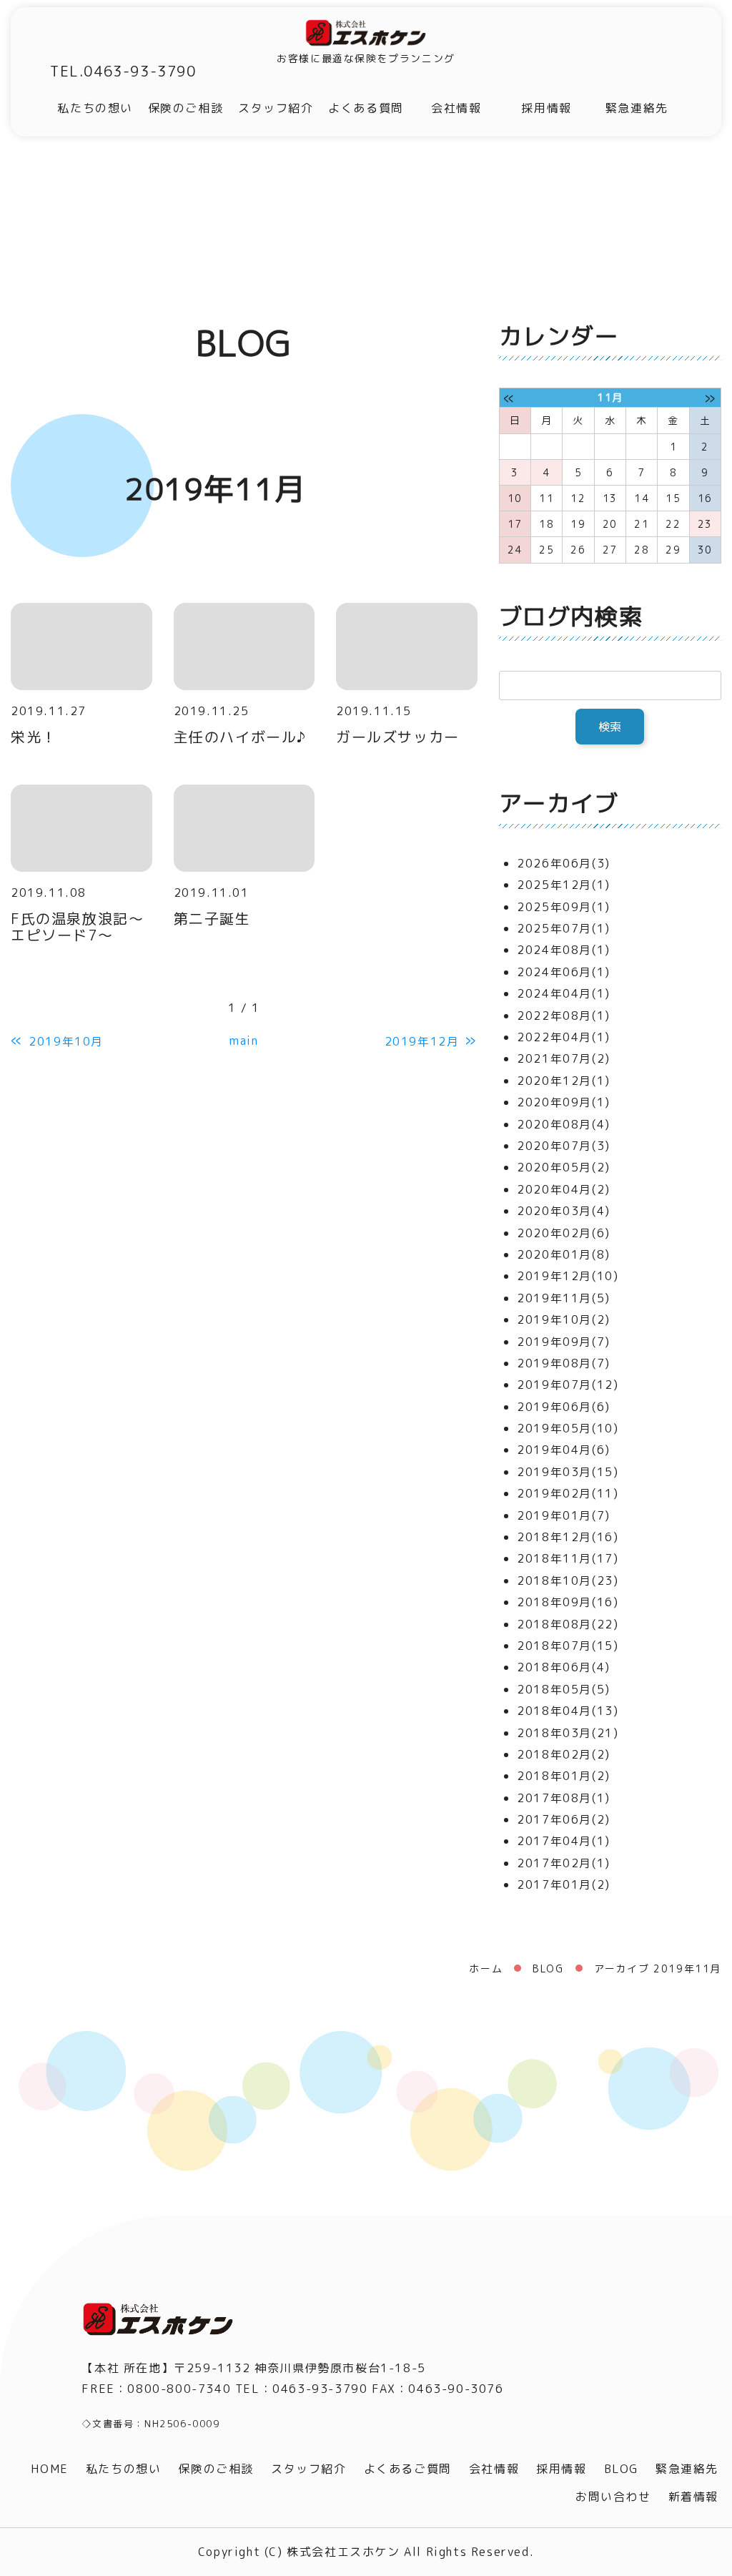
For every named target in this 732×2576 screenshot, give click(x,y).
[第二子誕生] (244, 828)
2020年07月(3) (564, 1146)
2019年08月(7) (564, 1363)
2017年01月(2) (564, 1884)
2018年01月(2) (564, 1776)
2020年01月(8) (564, 1254)
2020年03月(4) (564, 1211)
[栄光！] (81, 647)
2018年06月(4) (564, 1667)
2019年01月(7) (564, 1515)
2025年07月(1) (564, 928)
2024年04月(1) (564, 993)
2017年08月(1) (564, 1798)
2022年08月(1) (564, 1016)
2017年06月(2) (564, 1819)
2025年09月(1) (564, 907)
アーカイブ (559, 803)
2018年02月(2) (564, 1754)
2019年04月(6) (564, 1450)
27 (610, 550)
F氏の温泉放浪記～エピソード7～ (77, 926)
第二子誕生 (212, 918)
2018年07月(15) (568, 1646)
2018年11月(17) (568, 1558)
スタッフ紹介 (276, 108)
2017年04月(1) (564, 1841)
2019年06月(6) (564, 1407)
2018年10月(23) (568, 1580)
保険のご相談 (186, 108)
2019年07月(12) (568, 1385)
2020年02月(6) (564, 1233)
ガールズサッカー (398, 737)
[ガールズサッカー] (407, 647)
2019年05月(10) (568, 1428)
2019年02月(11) (568, 1493)
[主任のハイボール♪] (244, 647)
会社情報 (456, 108)
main (244, 1041)
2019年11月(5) (564, 1298)
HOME (49, 2469)
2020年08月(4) (564, 1124)
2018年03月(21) (568, 1733)
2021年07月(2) (564, 1058)
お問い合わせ (613, 2497)
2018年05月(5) (564, 1689)
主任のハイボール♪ (241, 737)
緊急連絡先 (637, 108)
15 (673, 498)
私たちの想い (95, 108)
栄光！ (34, 737)
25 (546, 550)
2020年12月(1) (564, 1081)
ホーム (486, 1968)
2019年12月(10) (568, 1276)
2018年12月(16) (568, 1537)
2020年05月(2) (564, 1167)
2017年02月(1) (564, 1863)
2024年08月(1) (564, 950)
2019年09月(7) (564, 1342)
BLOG (548, 1968)
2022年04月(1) (564, 1037)
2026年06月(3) (564, 863)
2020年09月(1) (564, 1102)
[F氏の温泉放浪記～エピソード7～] (81, 828)
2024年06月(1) (564, 972)
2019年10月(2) (564, 1319)
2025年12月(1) (564, 885)
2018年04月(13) (568, 1711)
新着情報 (693, 2497)
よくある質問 (366, 108)
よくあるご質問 (408, 2469)
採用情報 (546, 108)
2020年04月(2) (564, 1189)
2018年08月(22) (568, 1624)
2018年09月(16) (568, 1602)
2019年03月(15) (568, 1472)
